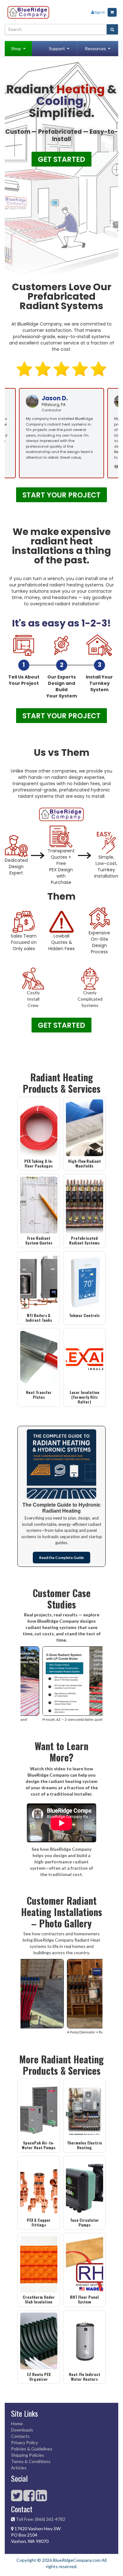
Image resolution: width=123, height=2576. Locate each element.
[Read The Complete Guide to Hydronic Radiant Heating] (61, 1464)
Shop (16, 48)
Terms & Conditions (31, 2461)
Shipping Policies (28, 2455)
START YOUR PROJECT (61, 495)
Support (57, 48)
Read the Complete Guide (61, 1558)
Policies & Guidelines (32, 2449)
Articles (19, 2468)
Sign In (100, 12)
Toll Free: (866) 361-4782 (41, 2519)
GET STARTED (61, 159)
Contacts (20, 2436)
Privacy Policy (24, 2442)
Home (17, 2423)
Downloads (22, 2430)
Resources (95, 48)
